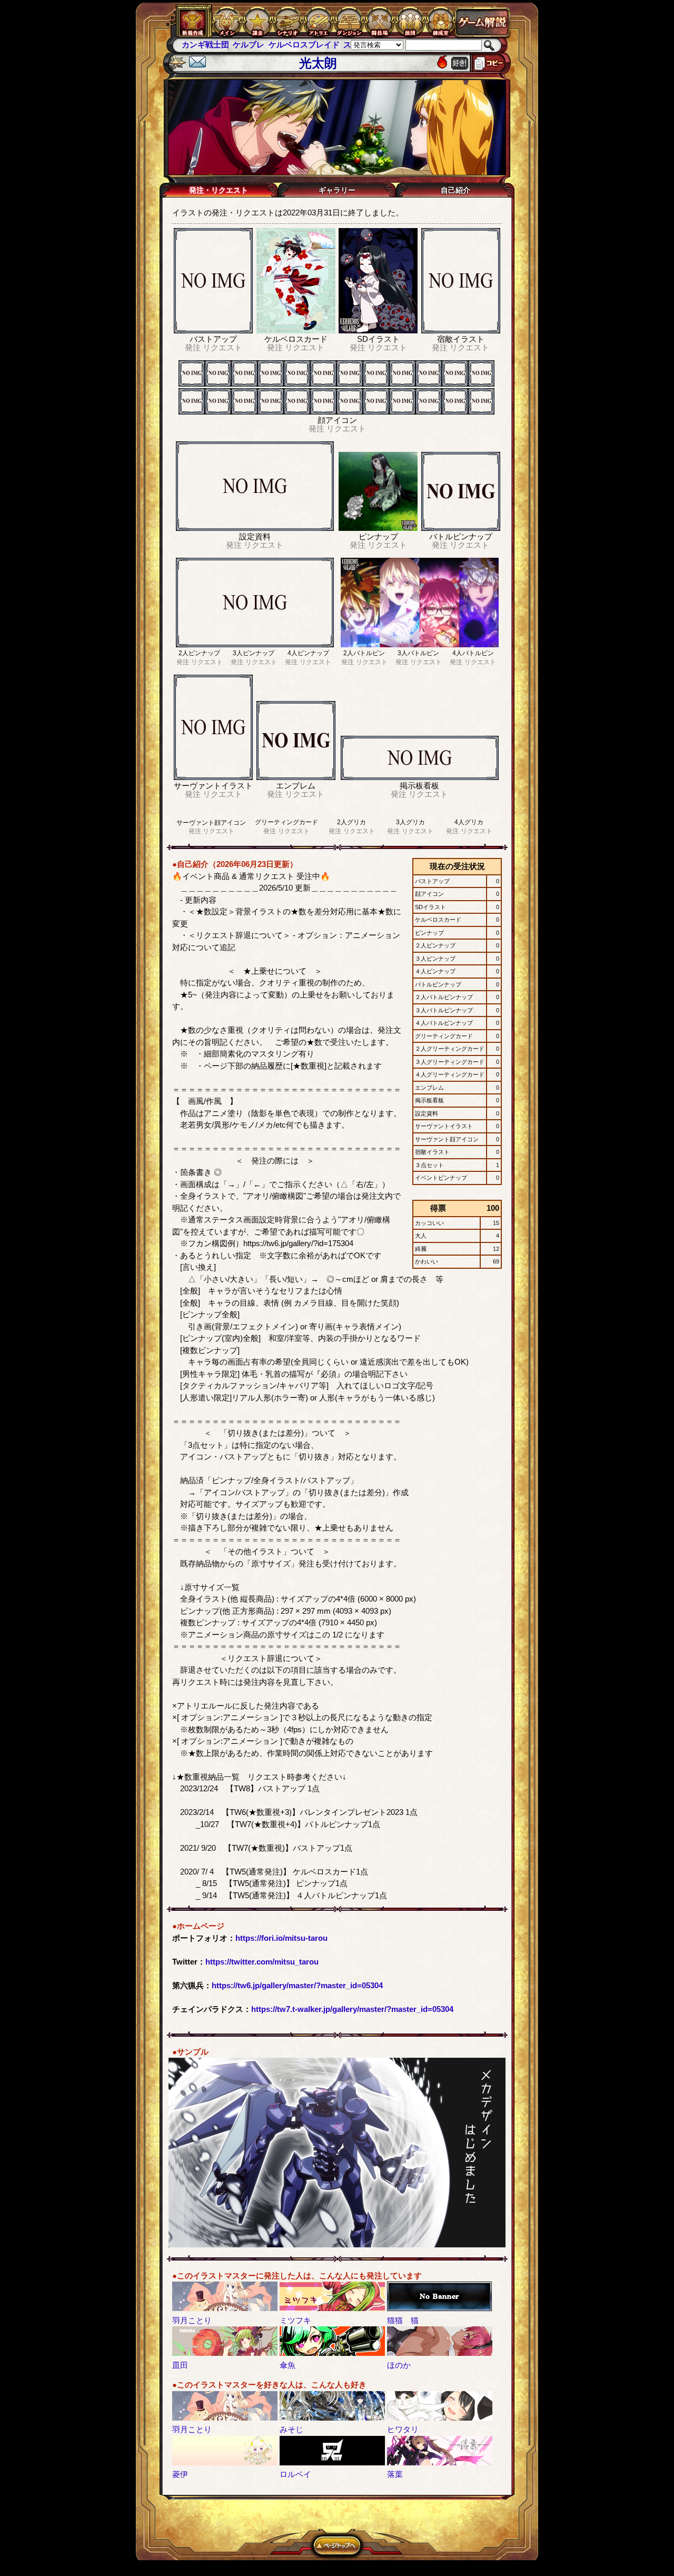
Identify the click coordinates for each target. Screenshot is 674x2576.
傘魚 (288, 2365)
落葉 (395, 2474)
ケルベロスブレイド (252, 45)
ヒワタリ (403, 2429)
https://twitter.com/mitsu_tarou (262, 1962)
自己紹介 (455, 190)
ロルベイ (295, 2474)
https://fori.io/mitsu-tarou (281, 1938)
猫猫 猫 (403, 2320)
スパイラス (312, 45)
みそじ (291, 2429)
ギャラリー (337, 190)
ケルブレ (197, 45)
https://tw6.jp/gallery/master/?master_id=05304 (297, 1985)
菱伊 (180, 2474)
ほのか (399, 2365)
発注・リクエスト (219, 190)
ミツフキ (295, 2320)
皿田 (180, 2365)
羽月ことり (192, 2320)
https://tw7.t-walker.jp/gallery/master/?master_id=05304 (352, 2009)
